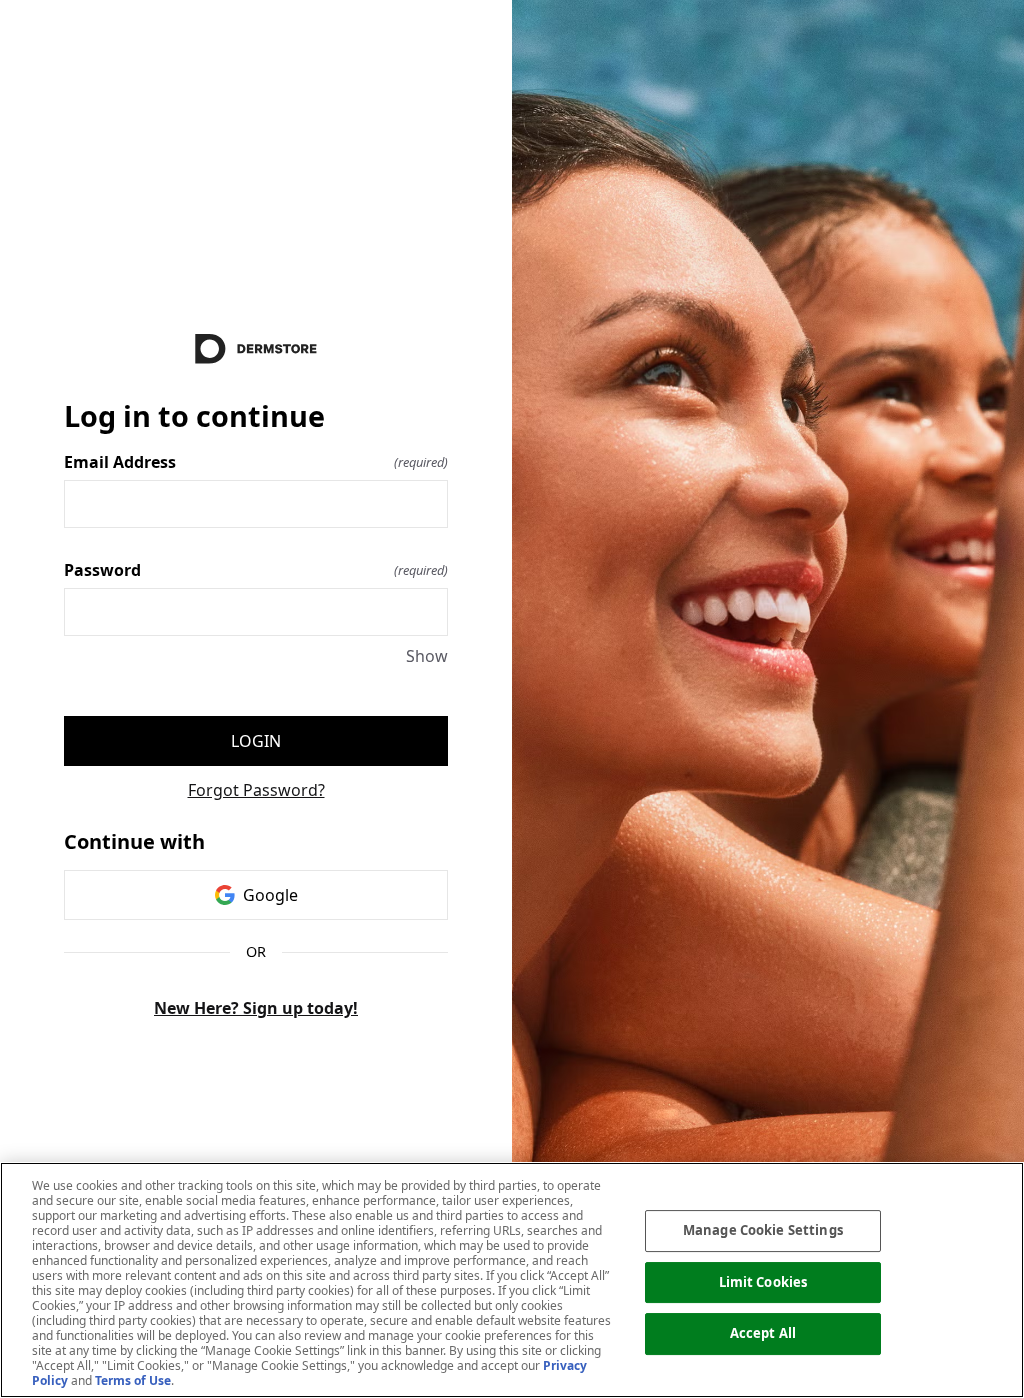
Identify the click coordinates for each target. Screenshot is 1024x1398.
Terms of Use (133, 1380)
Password (256, 570)
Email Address (256, 462)
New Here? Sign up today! (256, 1008)
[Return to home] (256, 349)
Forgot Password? (256, 790)
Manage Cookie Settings (763, 1230)
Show (427, 656)
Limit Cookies (763, 1282)
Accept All (763, 1333)
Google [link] (270, 895)
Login (256, 741)
